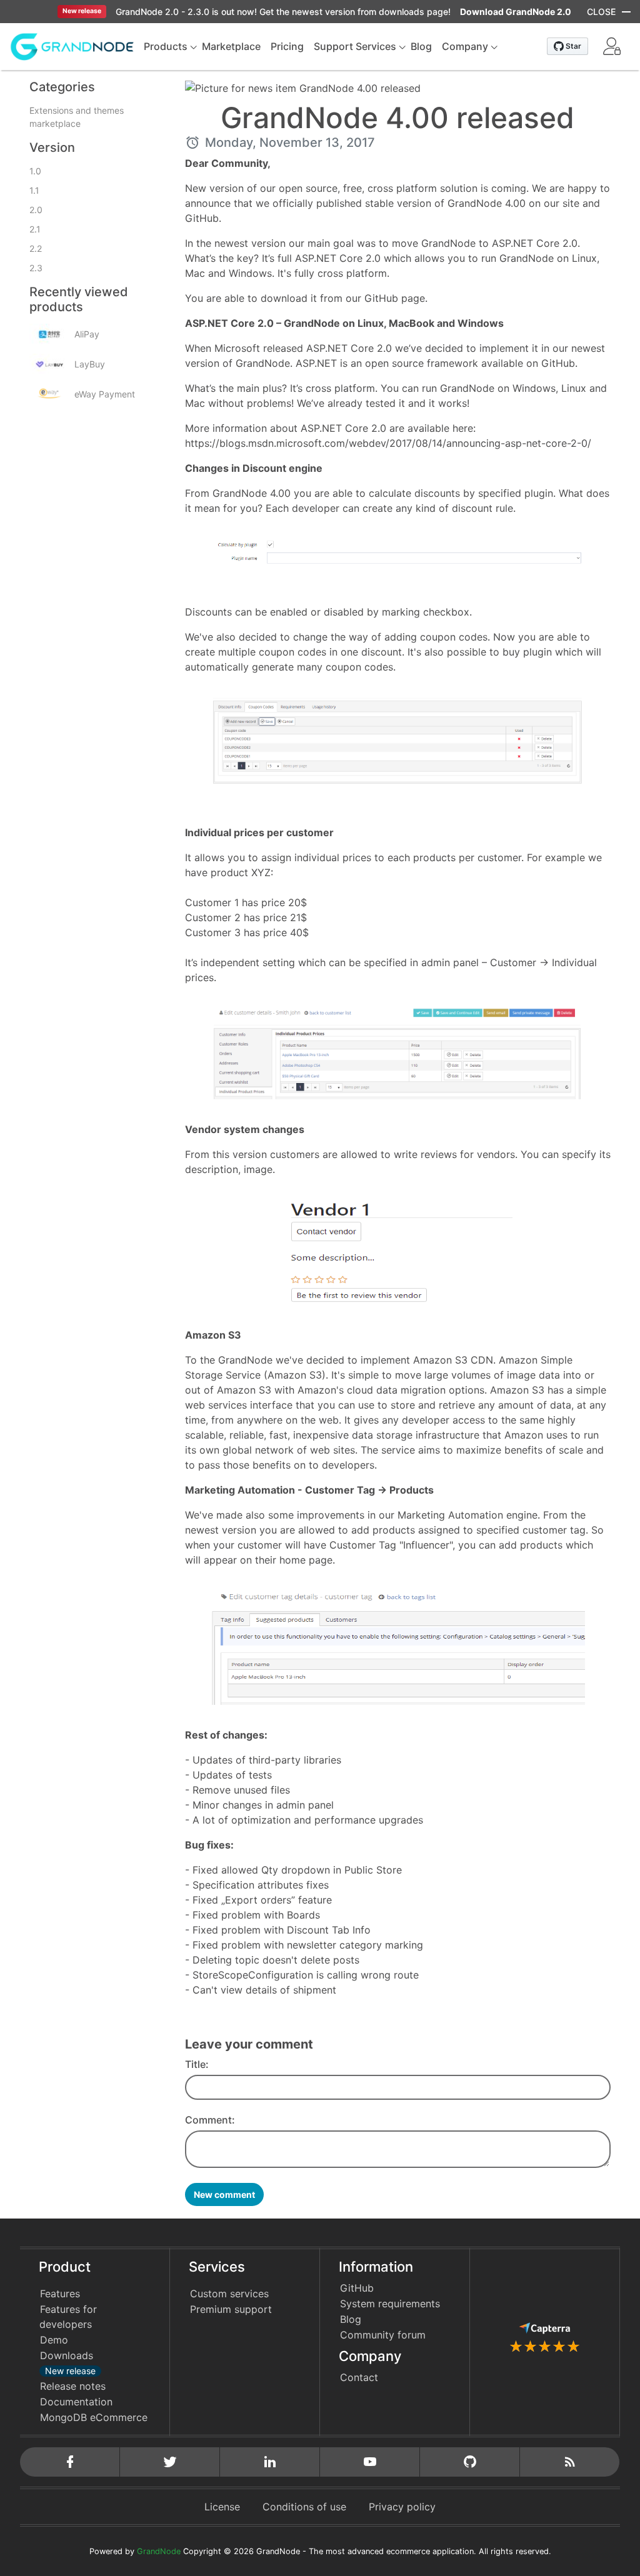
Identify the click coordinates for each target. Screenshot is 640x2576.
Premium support (231, 2309)
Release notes (73, 2386)
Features (60, 2294)
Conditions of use (304, 2507)
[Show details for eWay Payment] (49, 394)
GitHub (357, 2288)
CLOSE (601, 12)
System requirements (390, 2304)
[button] (612, 46)
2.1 (35, 229)
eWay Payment (105, 394)
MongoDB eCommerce (94, 2417)
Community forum (383, 2335)
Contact (359, 2377)
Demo (54, 2340)
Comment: (210, 2120)
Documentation (76, 2402)
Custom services (229, 2294)
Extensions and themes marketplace (77, 117)
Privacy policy (402, 2507)
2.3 (36, 268)
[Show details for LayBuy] (49, 364)
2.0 (36, 210)
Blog (351, 2319)
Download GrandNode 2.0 (516, 12)
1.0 (35, 171)
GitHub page (395, 298)
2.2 (36, 248)
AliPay (87, 334)
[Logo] (72, 46)
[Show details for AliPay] (49, 334)
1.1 (34, 190)
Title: (197, 2064)
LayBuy (90, 364)
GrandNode (159, 2551)
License (222, 2507)
